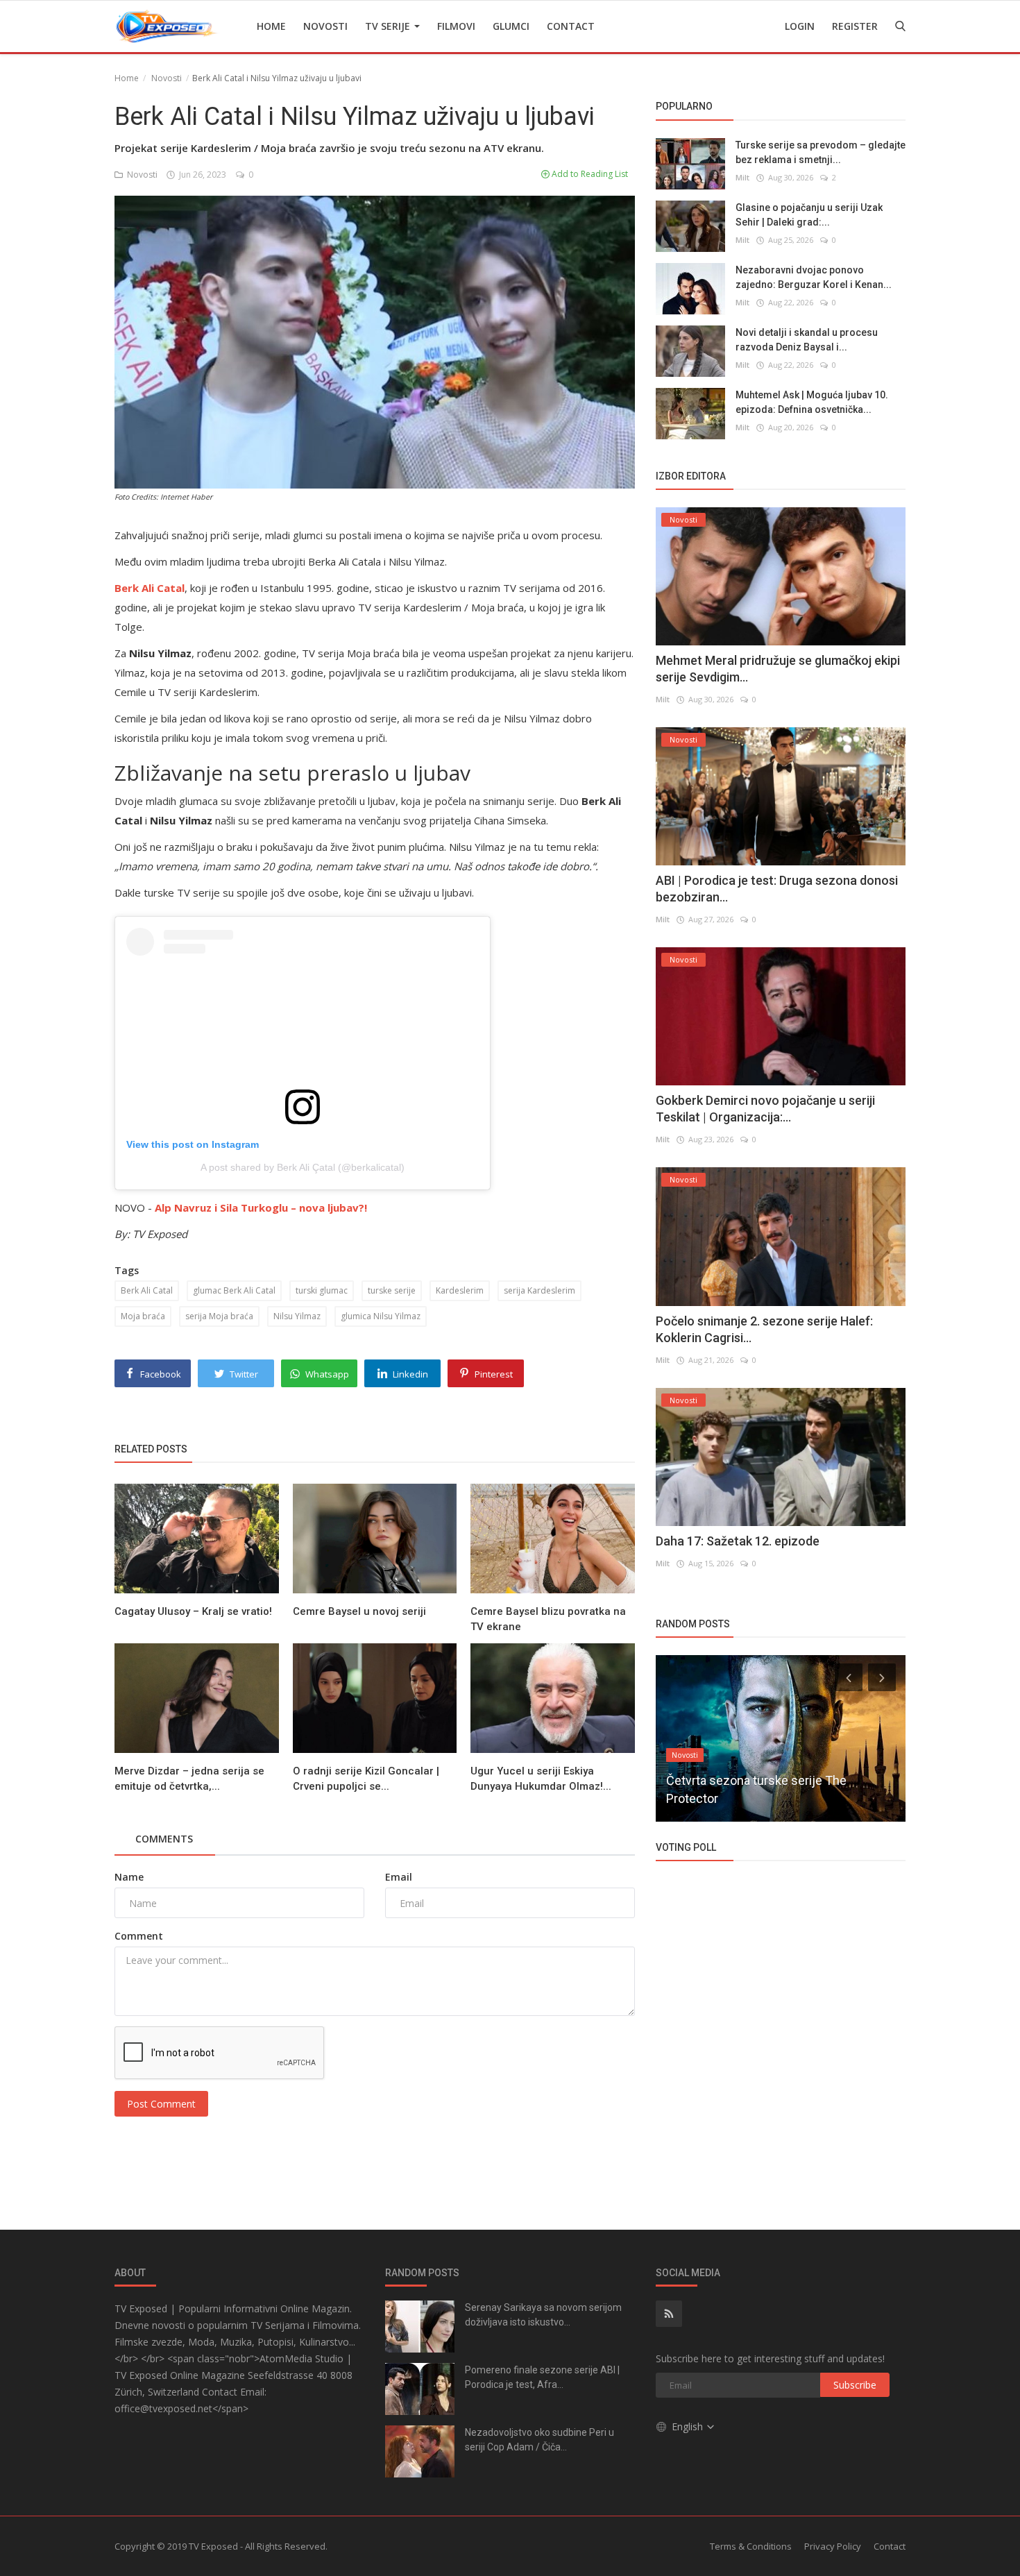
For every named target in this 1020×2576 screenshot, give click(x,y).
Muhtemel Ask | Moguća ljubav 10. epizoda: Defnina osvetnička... (812, 401)
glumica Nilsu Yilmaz (381, 1316)
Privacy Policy (833, 2546)
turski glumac (322, 1290)
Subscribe (855, 2385)
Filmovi (456, 26)
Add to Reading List (589, 174)
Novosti (325, 26)
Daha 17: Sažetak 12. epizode (738, 1541)
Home (271, 26)
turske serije (392, 1290)
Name (129, 1877)
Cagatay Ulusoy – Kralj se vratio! (193, 1611)
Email (399, 1877)
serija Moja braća (219, 1316)
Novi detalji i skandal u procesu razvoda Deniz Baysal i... (807, 339)
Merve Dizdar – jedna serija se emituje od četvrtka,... (189, 1779)
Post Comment (161, 2104)
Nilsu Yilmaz (297, 1316)
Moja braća (143, 1316)
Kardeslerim (460, 1290)
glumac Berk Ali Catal (234, 1290)
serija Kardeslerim (539, 1290)
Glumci (511, 26)
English (689, 2426)
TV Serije (389, 26)
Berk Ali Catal (147, 1290)
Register (855, 26)
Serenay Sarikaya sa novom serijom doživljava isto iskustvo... (543, 2315)
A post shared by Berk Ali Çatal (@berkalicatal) (303, 1167)
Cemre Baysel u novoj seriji (359, 1611)
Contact (571, 26)
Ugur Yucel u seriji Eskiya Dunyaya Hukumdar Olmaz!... (541, 1779)
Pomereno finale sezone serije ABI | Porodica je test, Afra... (542, 2377)
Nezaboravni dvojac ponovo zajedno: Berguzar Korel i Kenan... (814, 277)
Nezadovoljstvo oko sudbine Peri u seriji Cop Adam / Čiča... (539, 2440)
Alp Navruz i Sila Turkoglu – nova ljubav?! (261, 1207)
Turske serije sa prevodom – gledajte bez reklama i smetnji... (821, 152)
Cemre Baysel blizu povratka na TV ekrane (548, 1619)
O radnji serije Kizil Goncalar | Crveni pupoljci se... (366, 1779)
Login (800, 26)
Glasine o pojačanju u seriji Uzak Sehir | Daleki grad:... (809, 214)
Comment (139, 1936)
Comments (164, 1839)
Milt (742, 177)
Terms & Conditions (751, 2546)
